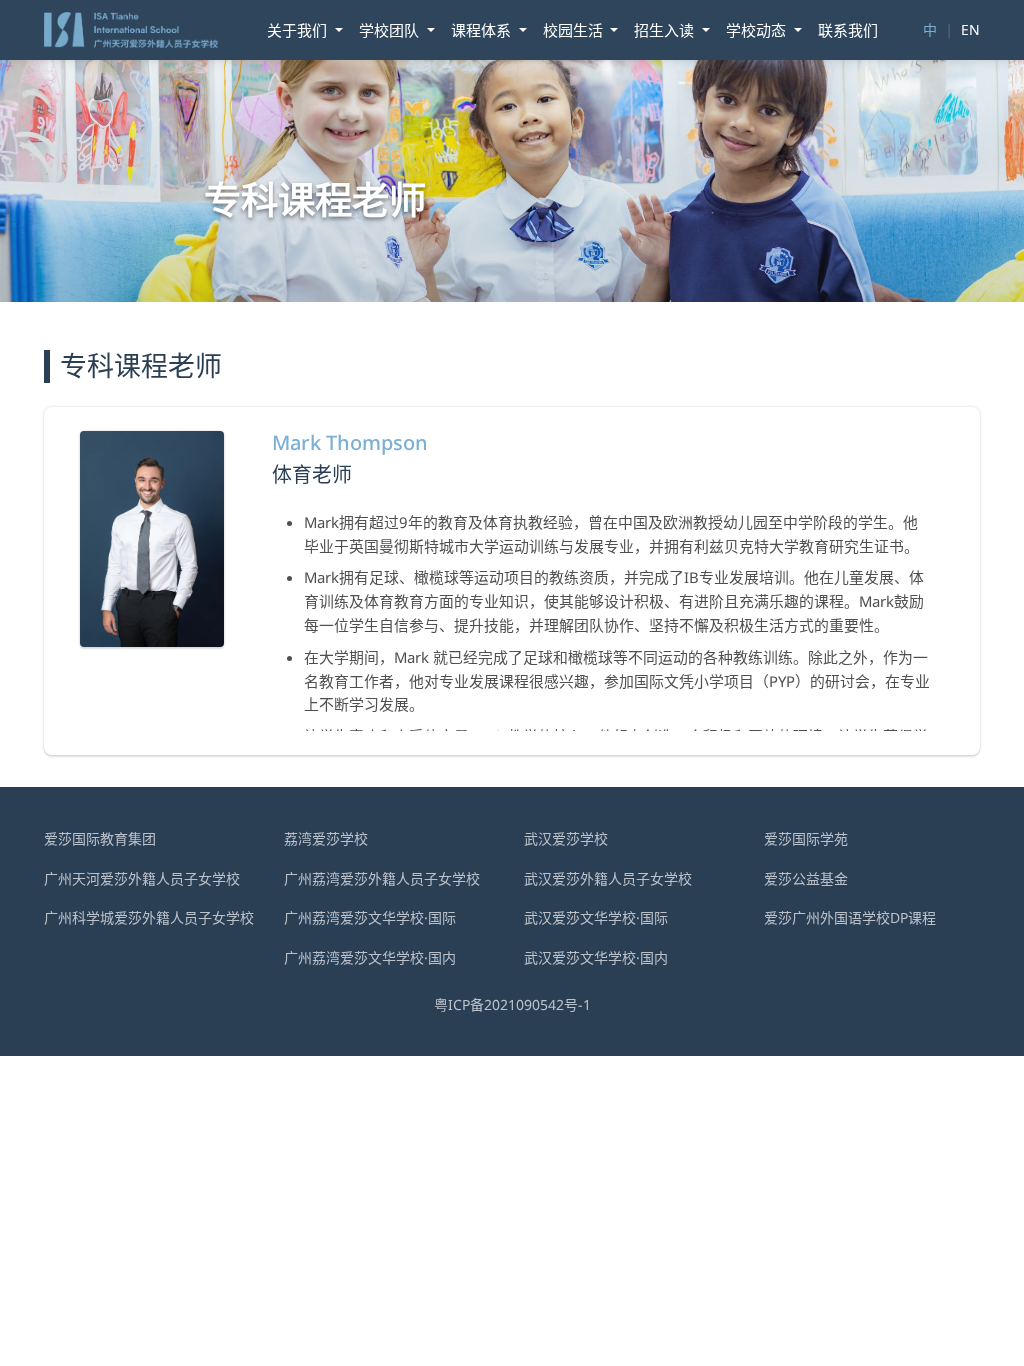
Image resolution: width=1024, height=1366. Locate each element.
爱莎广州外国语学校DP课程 (850, 917)
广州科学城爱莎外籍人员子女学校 (149, 917)
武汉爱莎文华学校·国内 (596, 957)
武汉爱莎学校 (566, 838)
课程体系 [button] (483, 30)
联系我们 (848, 30)
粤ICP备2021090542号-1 (512, 1004)
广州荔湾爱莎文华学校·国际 (370, 917)
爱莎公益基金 (806, 878)
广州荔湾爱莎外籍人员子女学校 (382, 878)
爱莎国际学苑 (806, 838)
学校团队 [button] (391, 30)
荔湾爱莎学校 (326, 838)
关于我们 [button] (299, 30)
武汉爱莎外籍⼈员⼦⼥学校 (608, 878)
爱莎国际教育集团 (100, 838)
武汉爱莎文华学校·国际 (596, 917)
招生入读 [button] (666, 30)
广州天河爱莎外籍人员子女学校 (142, 878)
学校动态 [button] (758, 30)
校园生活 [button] (575, 30)
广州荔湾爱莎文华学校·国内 (370, 957)
